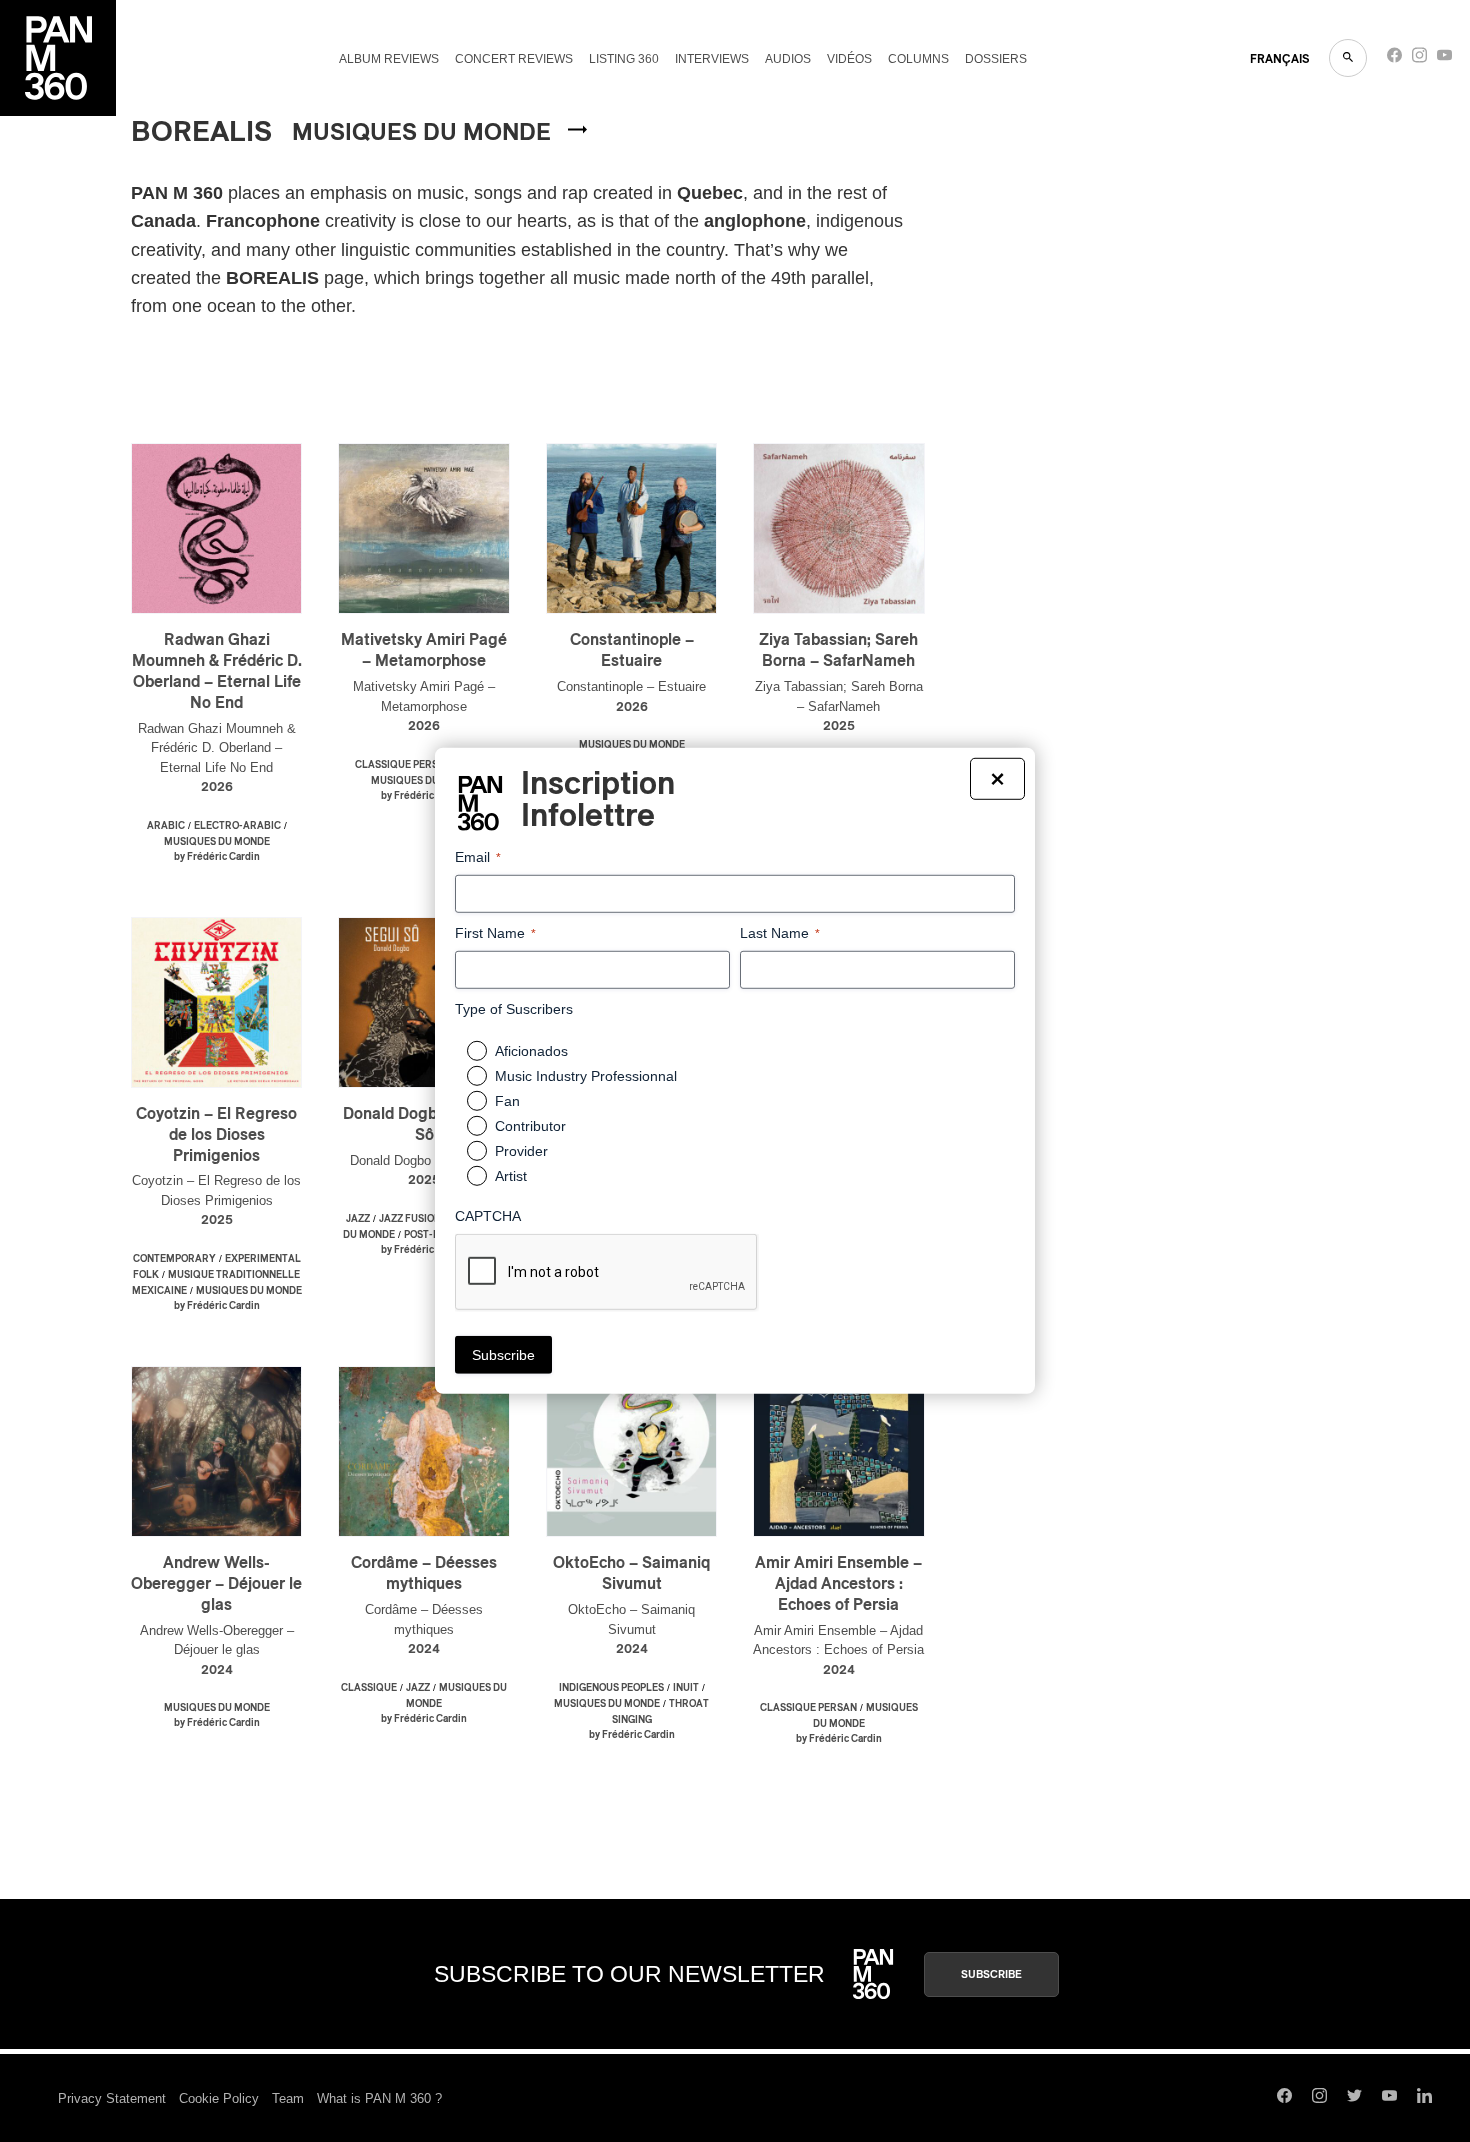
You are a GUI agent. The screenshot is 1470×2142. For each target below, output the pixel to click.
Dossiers (996, 59)
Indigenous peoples (611, 1688)
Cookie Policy (219, 2098)
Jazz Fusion (410, 1219)
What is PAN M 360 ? (379, 2098)
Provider (521, 1151)
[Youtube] (1444, 59)
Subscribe (991, 1974)
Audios (788, 59)
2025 (839, 726)
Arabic (166, 826)
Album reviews (389, 59)
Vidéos (849, 59)
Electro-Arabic (237, 826)
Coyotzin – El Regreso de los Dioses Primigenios (216, 1135)
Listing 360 (624, 59)
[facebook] (1394, 59)
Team (288, 2098)
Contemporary (174, 1259)
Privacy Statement (112, 2098)
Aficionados (531, 1051)
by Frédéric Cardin (217, 857)
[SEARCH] (1348, 58)
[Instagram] (1419, 59)
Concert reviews (514, 59)
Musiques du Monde (217, 842)
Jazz (358, 1219)
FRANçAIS (1279, 59)
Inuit (686, 1688)
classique (369, 1688)
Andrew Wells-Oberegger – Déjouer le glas (216, 1584)
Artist (511, 1176)
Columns (918, 59)
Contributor (530, 1126)
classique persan (403, 765)
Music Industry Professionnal (586, 1076)
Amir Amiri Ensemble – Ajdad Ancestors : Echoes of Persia (838, 1584)
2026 (217, 787)
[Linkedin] (1424, 2098)
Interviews (712, 59)
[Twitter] (1354, 2098)
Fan (507, 1101)
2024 (217, 1670)
